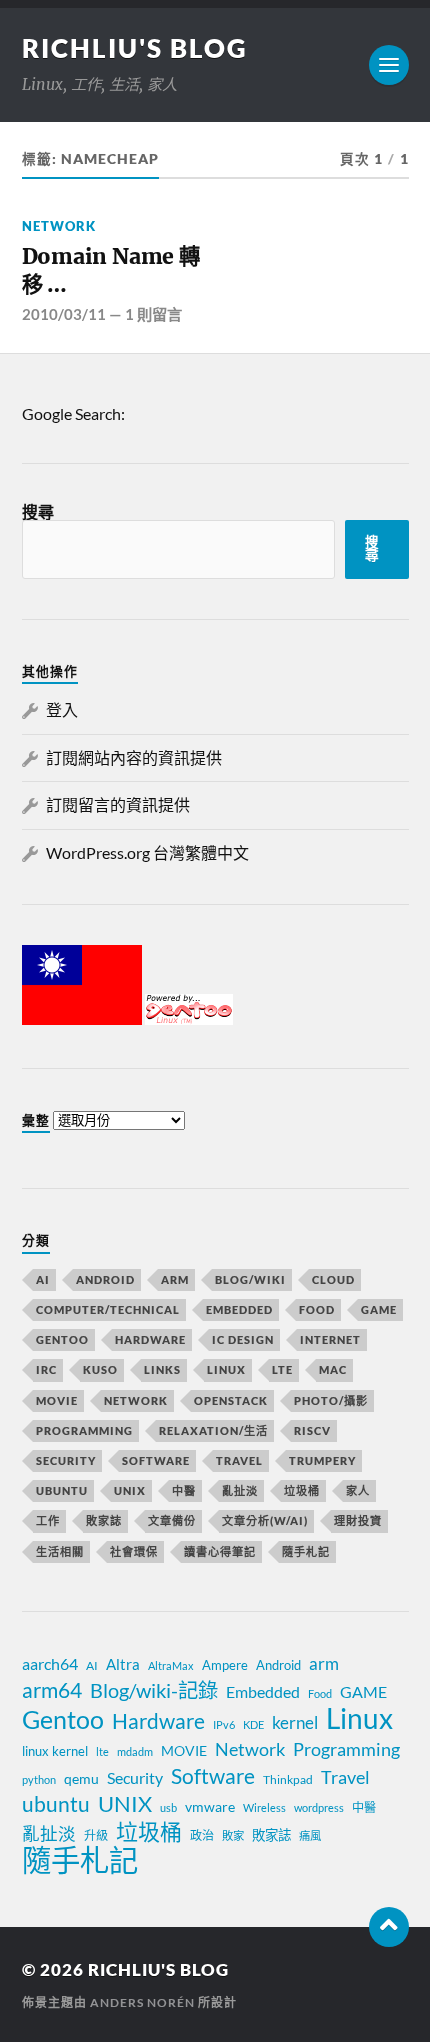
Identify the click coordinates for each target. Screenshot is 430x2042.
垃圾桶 (302, 1490)
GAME (379, 1309)
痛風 (310, 1835)
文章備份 (172, 1520)
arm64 (52, 1690)
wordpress (319, 1807)
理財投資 (358, 1520)
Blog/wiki (250, 1279)
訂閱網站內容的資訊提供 (134, 757)
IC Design (243, 1339)
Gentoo (62, 1339)
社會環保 (134, 1551)
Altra (123, 1664)
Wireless (264, 1807)
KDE (253, 1724)
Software (156, 1460)
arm (324, 1664)
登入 (62, 709)
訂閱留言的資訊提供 (118, 804)
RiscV (312, 1430)
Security (66, 1460)
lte (102, 1751)
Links (162, 1369)
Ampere (225, 1665)
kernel (295, 1722)
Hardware (150, 1339)
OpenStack (231, 1400)
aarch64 (50, 1663)
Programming (84, 1430)
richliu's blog (135, 48)
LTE (282, 1369)
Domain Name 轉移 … (111, 270)
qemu (81, 1778)
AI (43, 1279)
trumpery (322, 1460)
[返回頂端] (389, 1927)
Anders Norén (142, 2002)
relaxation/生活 (213, 1430)
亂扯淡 (240, 1490)
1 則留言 (153, 314)
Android (105, 1279)
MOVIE (57, 1400)
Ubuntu (62, 1490)
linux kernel (55, 1751)
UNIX (130, 1490)
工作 (48, 1520)
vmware (210, 1806)
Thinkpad (288, 1779)
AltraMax (171, 1665)
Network (59, 226)
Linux (226, 1369)
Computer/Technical (108, 1309)
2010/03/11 (64, 314)
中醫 (184, 1490)
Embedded (239, 1309)
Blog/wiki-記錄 (154, 1690)
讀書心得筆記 (220, 1551)
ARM (175, 1279)
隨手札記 (306, 1551)
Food (317, 1309)
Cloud (333, 1279)
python (39, 1779)
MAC (333, 1369)
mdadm (135, 1751)
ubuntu (56, 1804)
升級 (96, 1835)
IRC (46, 1369)
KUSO (100, 1369)
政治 (202, 1835)
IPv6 (224, 1724)
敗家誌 (104, 1520)
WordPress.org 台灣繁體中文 (147, 852)
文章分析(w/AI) (265, 1520)
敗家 (233, 1835)
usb (168, 1807)
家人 (358, 1490)
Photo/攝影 (331, 1400)
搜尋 (38, 511)
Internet (330, 1339)
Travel (239, 1460)
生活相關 (60, 1551)
